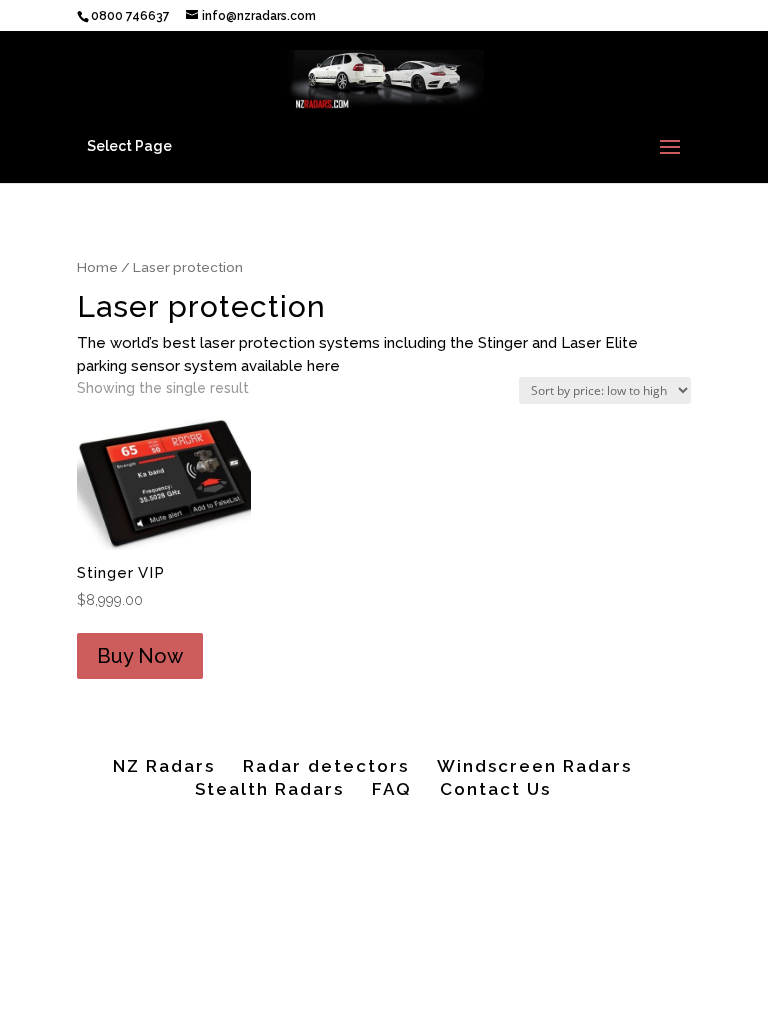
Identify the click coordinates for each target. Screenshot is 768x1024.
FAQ (392, 789)
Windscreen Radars (534, 766)
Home (97, 267)
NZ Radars (164, 766)
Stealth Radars (269, 789)
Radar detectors (326, 766)
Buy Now (140, 656)
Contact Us (495, 789)
